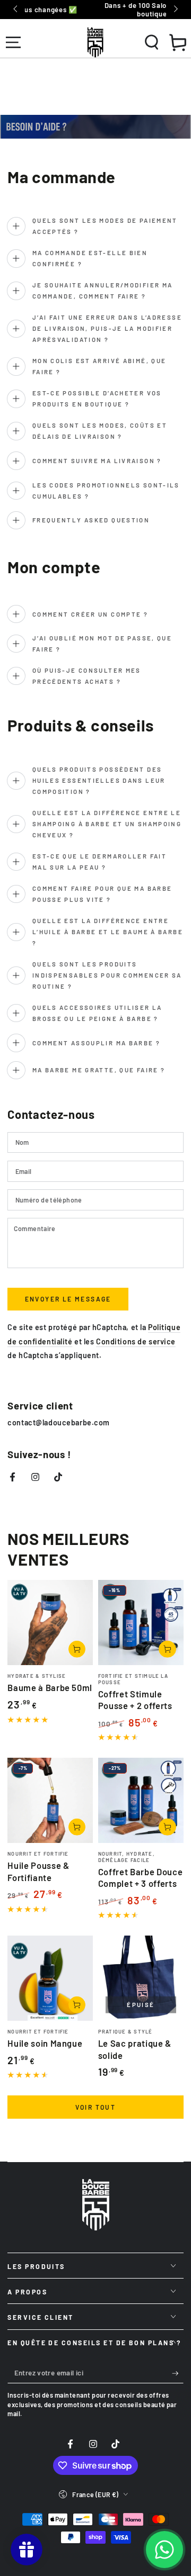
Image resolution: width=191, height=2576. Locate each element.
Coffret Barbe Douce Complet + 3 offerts (141, 1877)
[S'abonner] (178, 2373)
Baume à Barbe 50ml (50, 1687)
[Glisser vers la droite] (175, 10)
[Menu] (13, 42)
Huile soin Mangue (45, 2043)
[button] (151, 42)
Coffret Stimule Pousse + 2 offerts (135, 1700)
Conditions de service (136, 1341)
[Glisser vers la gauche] (16, 10)
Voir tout (96, 2107)
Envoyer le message (68, 1299)
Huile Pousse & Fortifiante (38, 1871)
